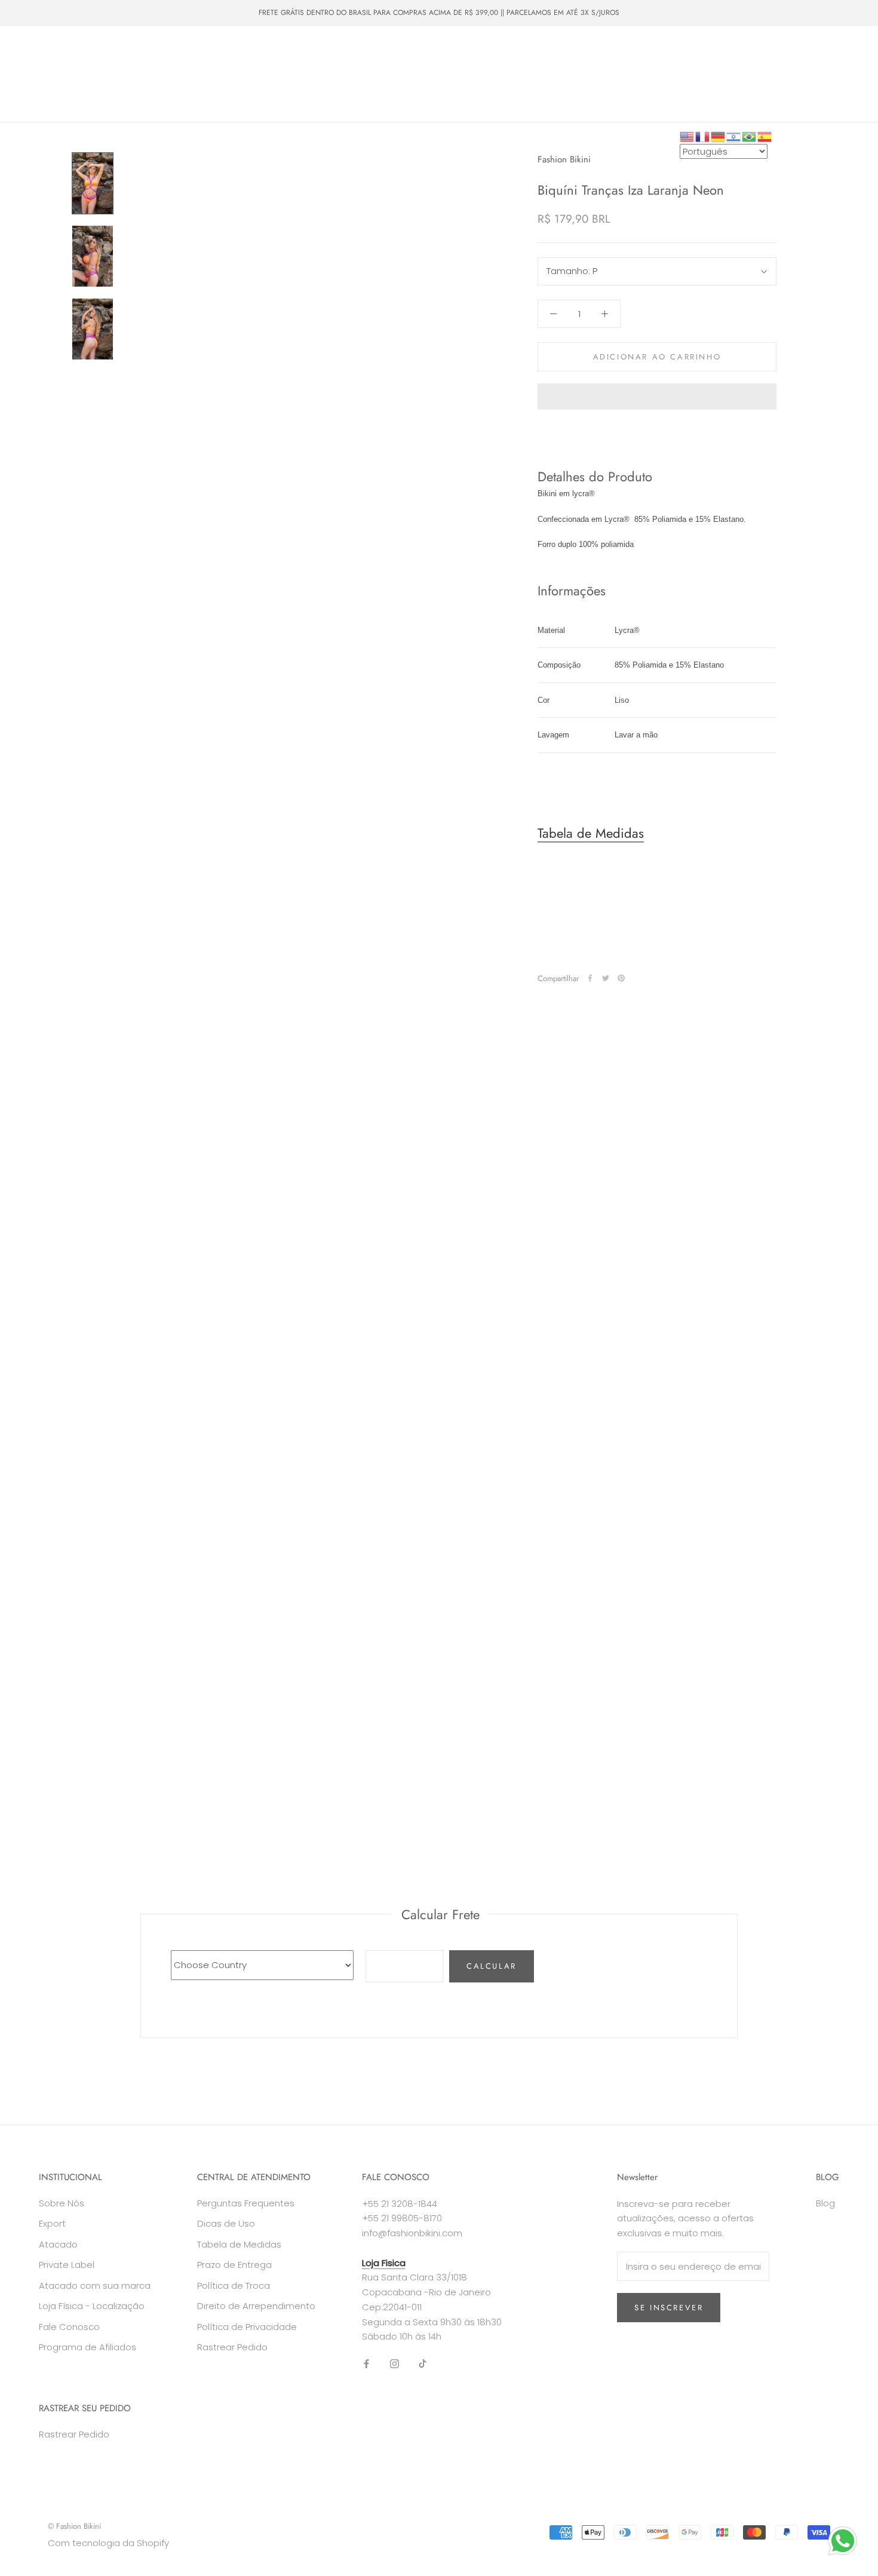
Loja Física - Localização (92, 2306)
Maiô (137, 52)
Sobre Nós (50, 96)
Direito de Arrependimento (256, 2306)
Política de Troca (234, 2285)
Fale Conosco (122, 96)
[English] (687, 136)
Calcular (492, 1966)
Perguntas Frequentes (246, 2203)
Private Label (287, 74)
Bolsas (245, 52)
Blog (825, 2203)
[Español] (765, 136)
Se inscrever (669, 2308)
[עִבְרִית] (734, 136)
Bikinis (90, 52)
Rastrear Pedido (232, 2347)
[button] (657, 396)
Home (42, 52)
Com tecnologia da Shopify (108, 2543)
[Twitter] (606, 978)
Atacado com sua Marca (192, 74)
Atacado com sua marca (95, 2285)
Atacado (106, 74)
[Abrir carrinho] (842, 74)
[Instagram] (395, 2364)
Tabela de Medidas (591, 833)
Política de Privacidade (247, 2327)
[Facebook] (590, 978)
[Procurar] (816, 74)
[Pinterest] (621, 978)
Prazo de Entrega (234, 2265)
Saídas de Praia (311, 52)
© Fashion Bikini (74, 2526)
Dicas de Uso (226, 2223)
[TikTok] (423, 2364)
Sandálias (47, 74)
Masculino (190, 52)
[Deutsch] (719, 136)
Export (52, 2223)
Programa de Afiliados (88, 2347)
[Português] (750, 136)
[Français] (703, 136)
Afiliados (189, 96)
